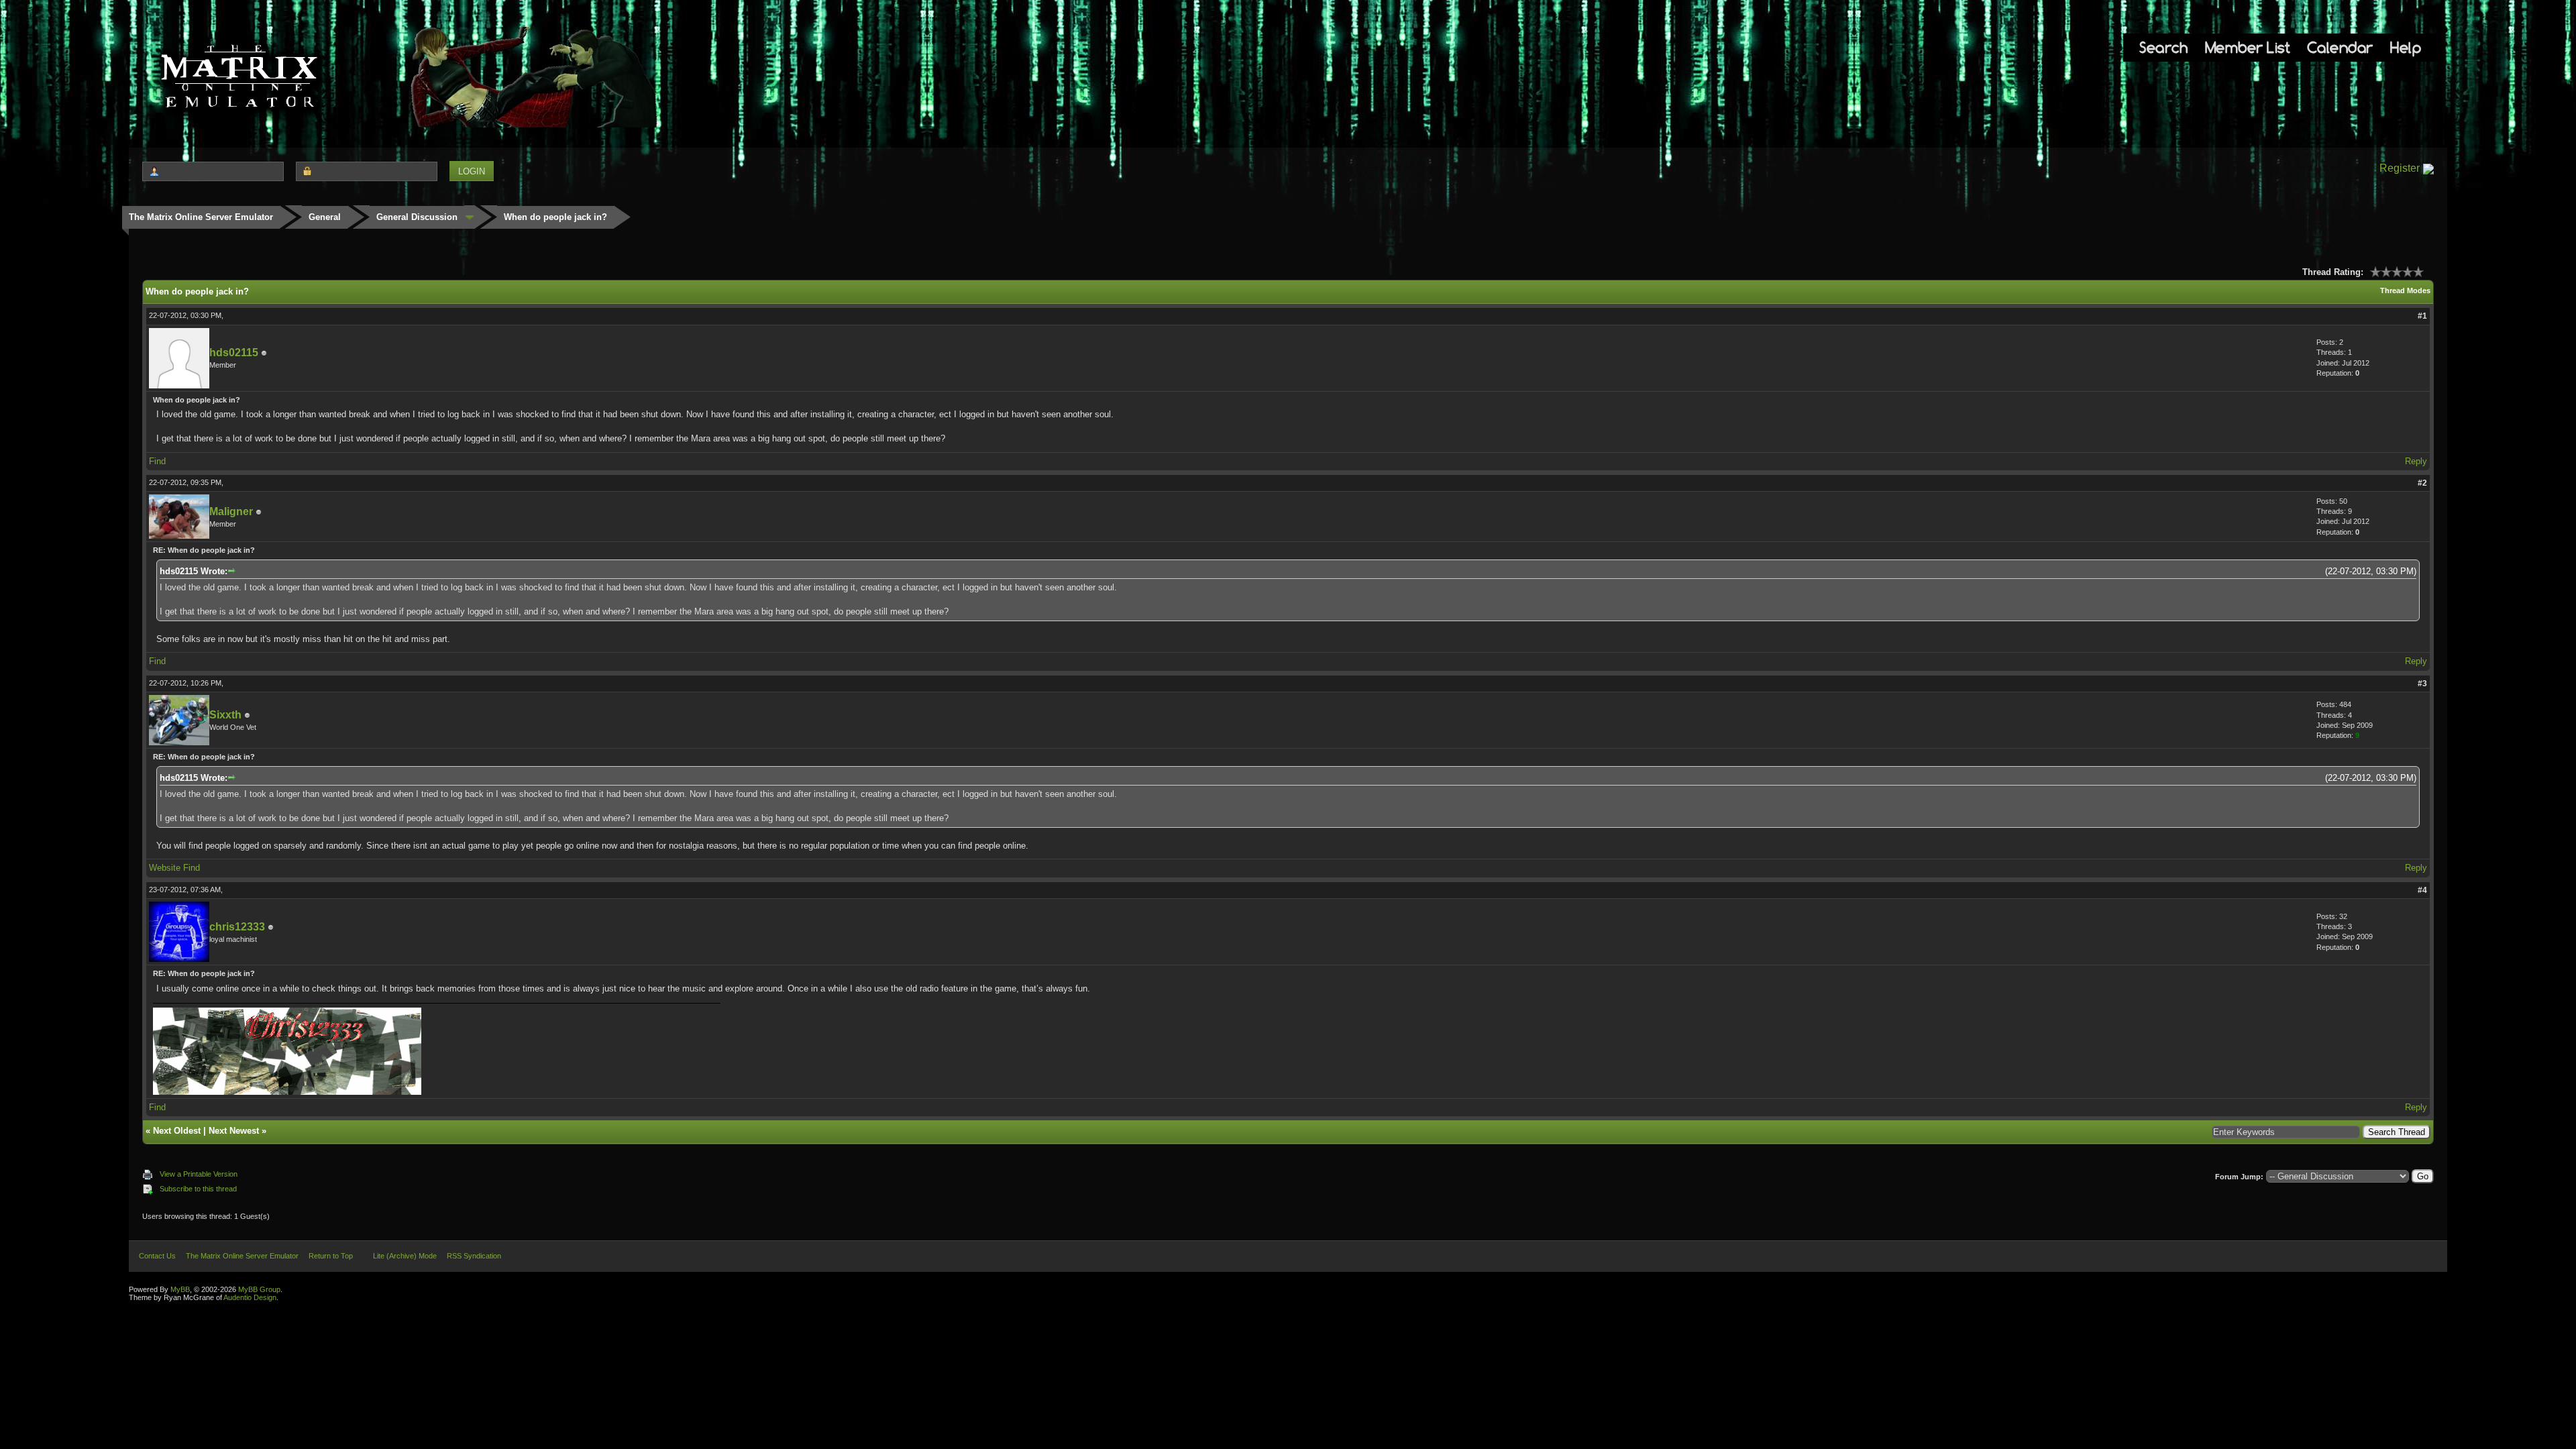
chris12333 (237, 927)
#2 (2422, 483)
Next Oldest (177, 1131)
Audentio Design (250, 1297)
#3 (2422, 684)
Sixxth (225, 715)
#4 (2422, 890)
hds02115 (234, 353)
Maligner (231, 512)
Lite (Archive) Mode (405, 1256)
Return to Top (331, 1256)
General (325, 217)
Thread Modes (2405, 290)
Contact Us (157, 1256)
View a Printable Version (199, 1174)
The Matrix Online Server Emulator (201, 217)
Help (2406, 47)
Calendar (2340, 47)
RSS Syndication (474, 1256)
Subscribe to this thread (198, 1189)
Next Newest (234, 1131)
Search (2163, 47)
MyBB (180, 1289)
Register (2400, 168)
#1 (2422, 316)
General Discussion (417, 217)
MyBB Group (259, 1289)
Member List (2248, 47)
